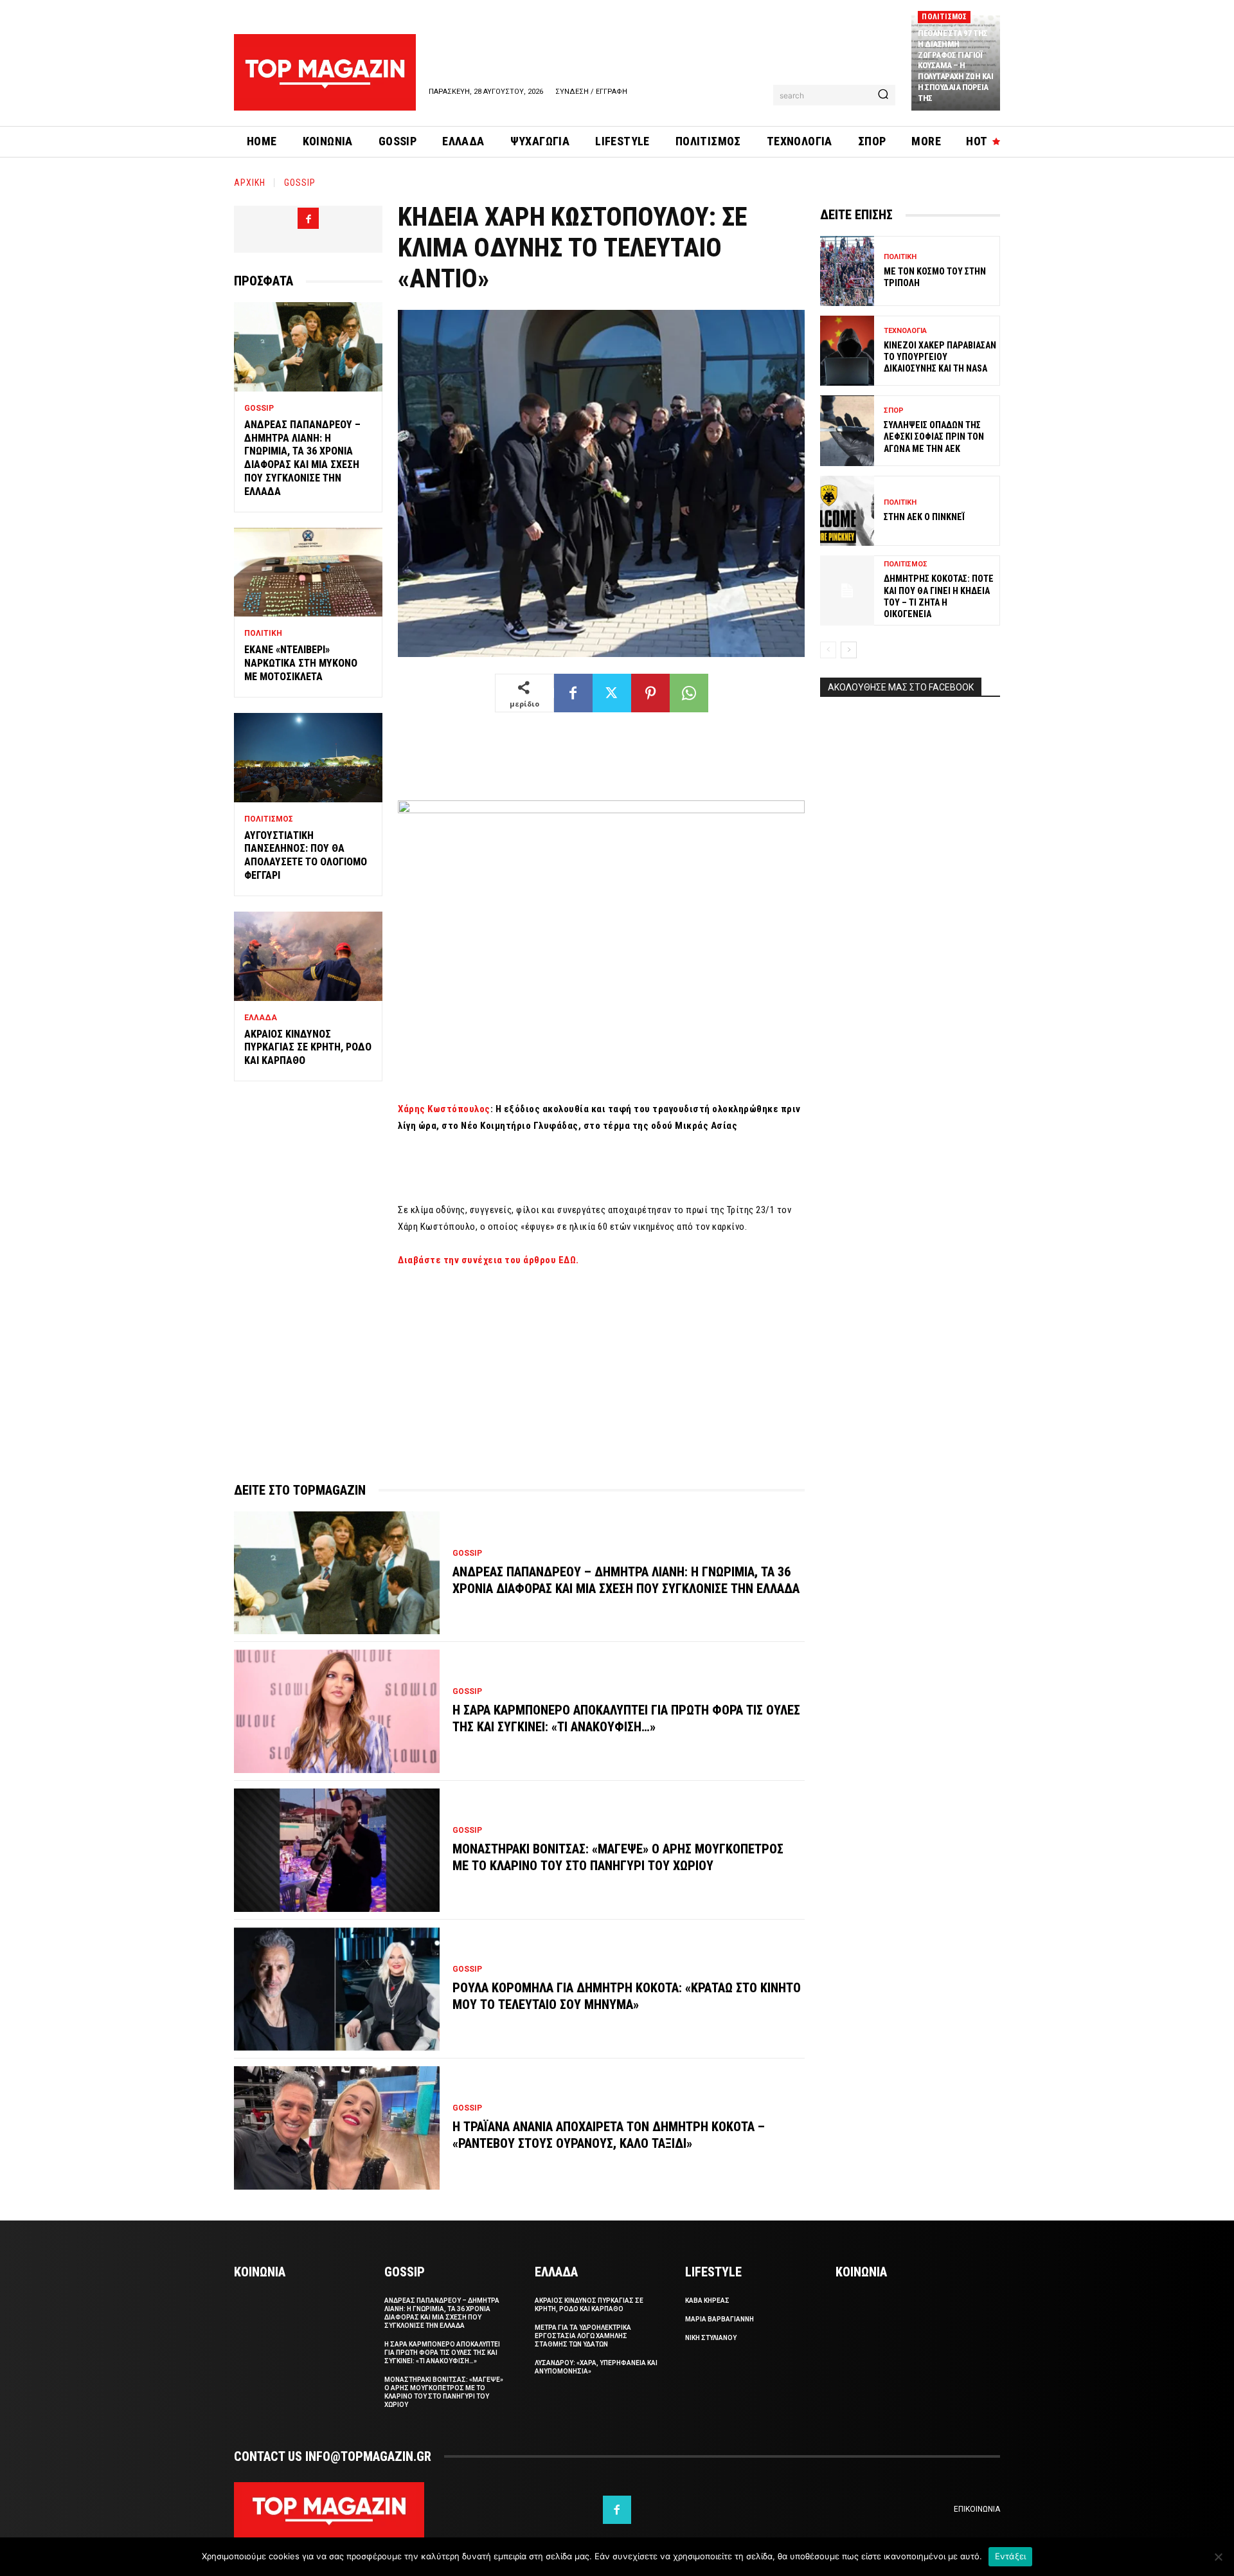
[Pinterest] (650, 693)
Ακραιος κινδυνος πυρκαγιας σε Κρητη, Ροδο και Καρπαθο (308, 1048)
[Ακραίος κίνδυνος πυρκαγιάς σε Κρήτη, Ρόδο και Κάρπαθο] (308, 956)
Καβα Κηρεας (707, 2301)
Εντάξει (1011, 2556)
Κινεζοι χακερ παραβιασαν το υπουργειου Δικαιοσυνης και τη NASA (940, 357)
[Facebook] (308, 218)
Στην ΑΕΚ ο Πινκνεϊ (924, 517)
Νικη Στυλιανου (711, 2338)
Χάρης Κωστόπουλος (444, 1109)
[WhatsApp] (689, 693)
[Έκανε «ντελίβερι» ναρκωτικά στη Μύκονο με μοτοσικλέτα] (308, 572)
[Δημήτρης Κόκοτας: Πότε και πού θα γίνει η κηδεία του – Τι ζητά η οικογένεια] (847, 590)
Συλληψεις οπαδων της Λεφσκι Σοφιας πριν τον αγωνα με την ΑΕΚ (934, 437)
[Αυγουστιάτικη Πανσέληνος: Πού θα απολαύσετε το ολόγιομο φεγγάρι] (308, 758)
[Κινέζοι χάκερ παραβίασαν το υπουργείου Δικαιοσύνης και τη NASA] (847, 351)
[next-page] (849, 650)
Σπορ (894, 410)
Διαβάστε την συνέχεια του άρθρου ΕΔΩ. (488, 1260)
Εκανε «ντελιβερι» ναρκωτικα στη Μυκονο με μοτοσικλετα (301, 663)
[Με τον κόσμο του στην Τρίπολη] (847, 271)
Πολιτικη (263, 633)
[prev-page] (828, 650)
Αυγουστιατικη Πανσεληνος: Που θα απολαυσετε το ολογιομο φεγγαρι (306, 855)
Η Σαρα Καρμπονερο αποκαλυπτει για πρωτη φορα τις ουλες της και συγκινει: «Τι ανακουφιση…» (442, 2353)
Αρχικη (250, 183)
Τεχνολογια (905, 331)
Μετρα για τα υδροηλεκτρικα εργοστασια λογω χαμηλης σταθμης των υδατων (583, 2336)
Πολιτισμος (944, 17)
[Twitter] (612, 693)
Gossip (300, 183)
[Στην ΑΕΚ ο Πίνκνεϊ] (847, 511)
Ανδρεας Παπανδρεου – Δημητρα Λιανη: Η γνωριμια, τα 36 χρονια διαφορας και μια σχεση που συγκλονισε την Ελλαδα (302, 458)
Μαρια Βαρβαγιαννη (720, 2319)
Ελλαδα (261, 1018)
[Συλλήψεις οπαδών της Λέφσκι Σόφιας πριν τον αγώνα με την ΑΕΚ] (847, 430)
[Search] (883, 95)
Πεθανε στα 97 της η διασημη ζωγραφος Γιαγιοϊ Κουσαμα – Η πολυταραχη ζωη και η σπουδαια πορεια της (955, 66)
